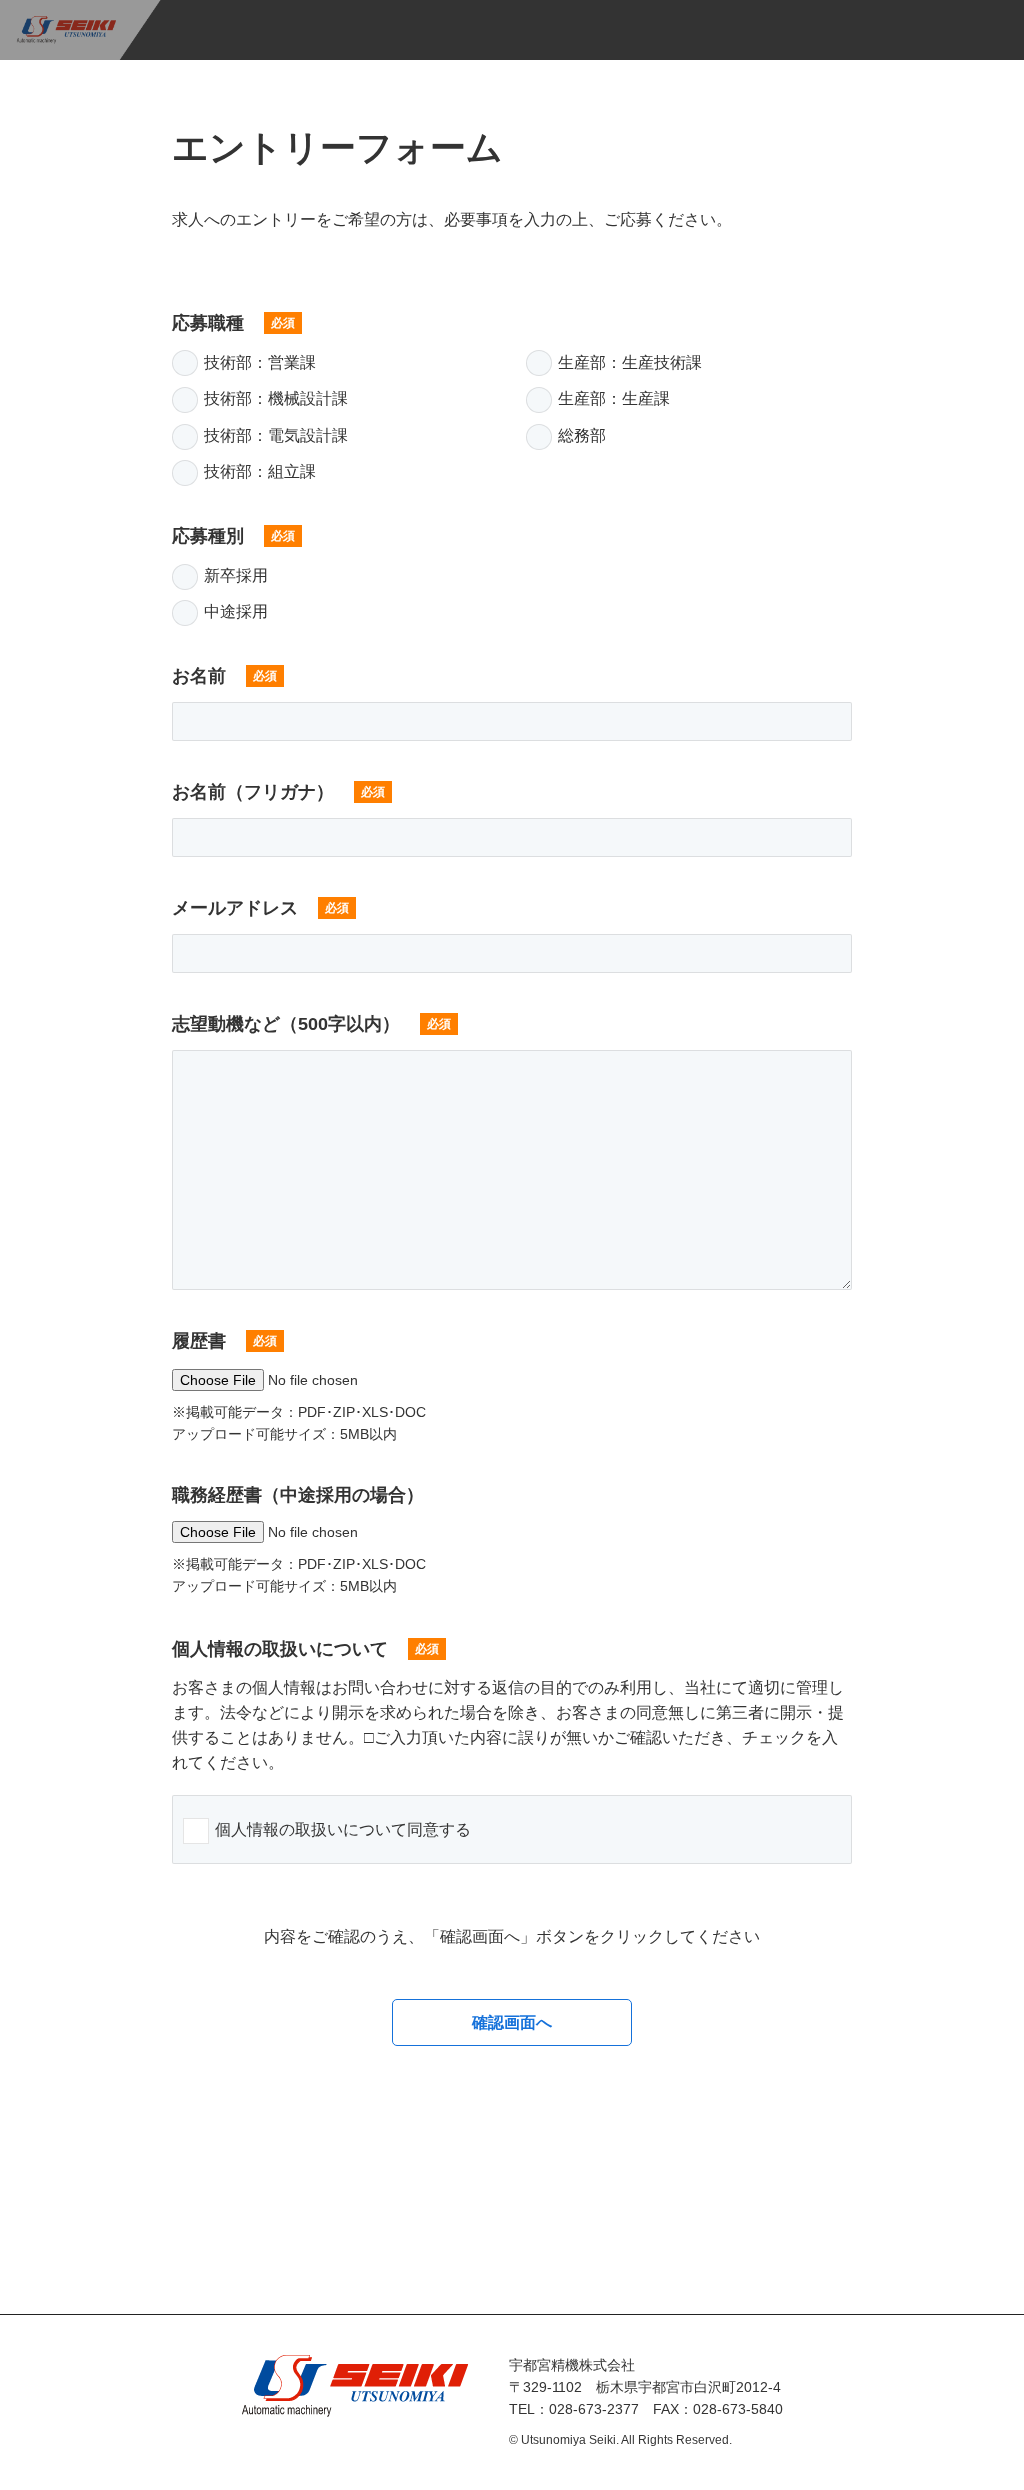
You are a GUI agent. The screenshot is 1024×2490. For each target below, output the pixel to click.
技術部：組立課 (260, 471)
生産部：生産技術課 (630, 362)
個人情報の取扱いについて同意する (343, 1829)
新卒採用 (236, 575)
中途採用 (236, 611)
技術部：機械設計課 (276, 398)
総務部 (582, 435)
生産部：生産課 (614, 398)
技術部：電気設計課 (276, 435)
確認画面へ (512, 2022)
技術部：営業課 (260, 362)
